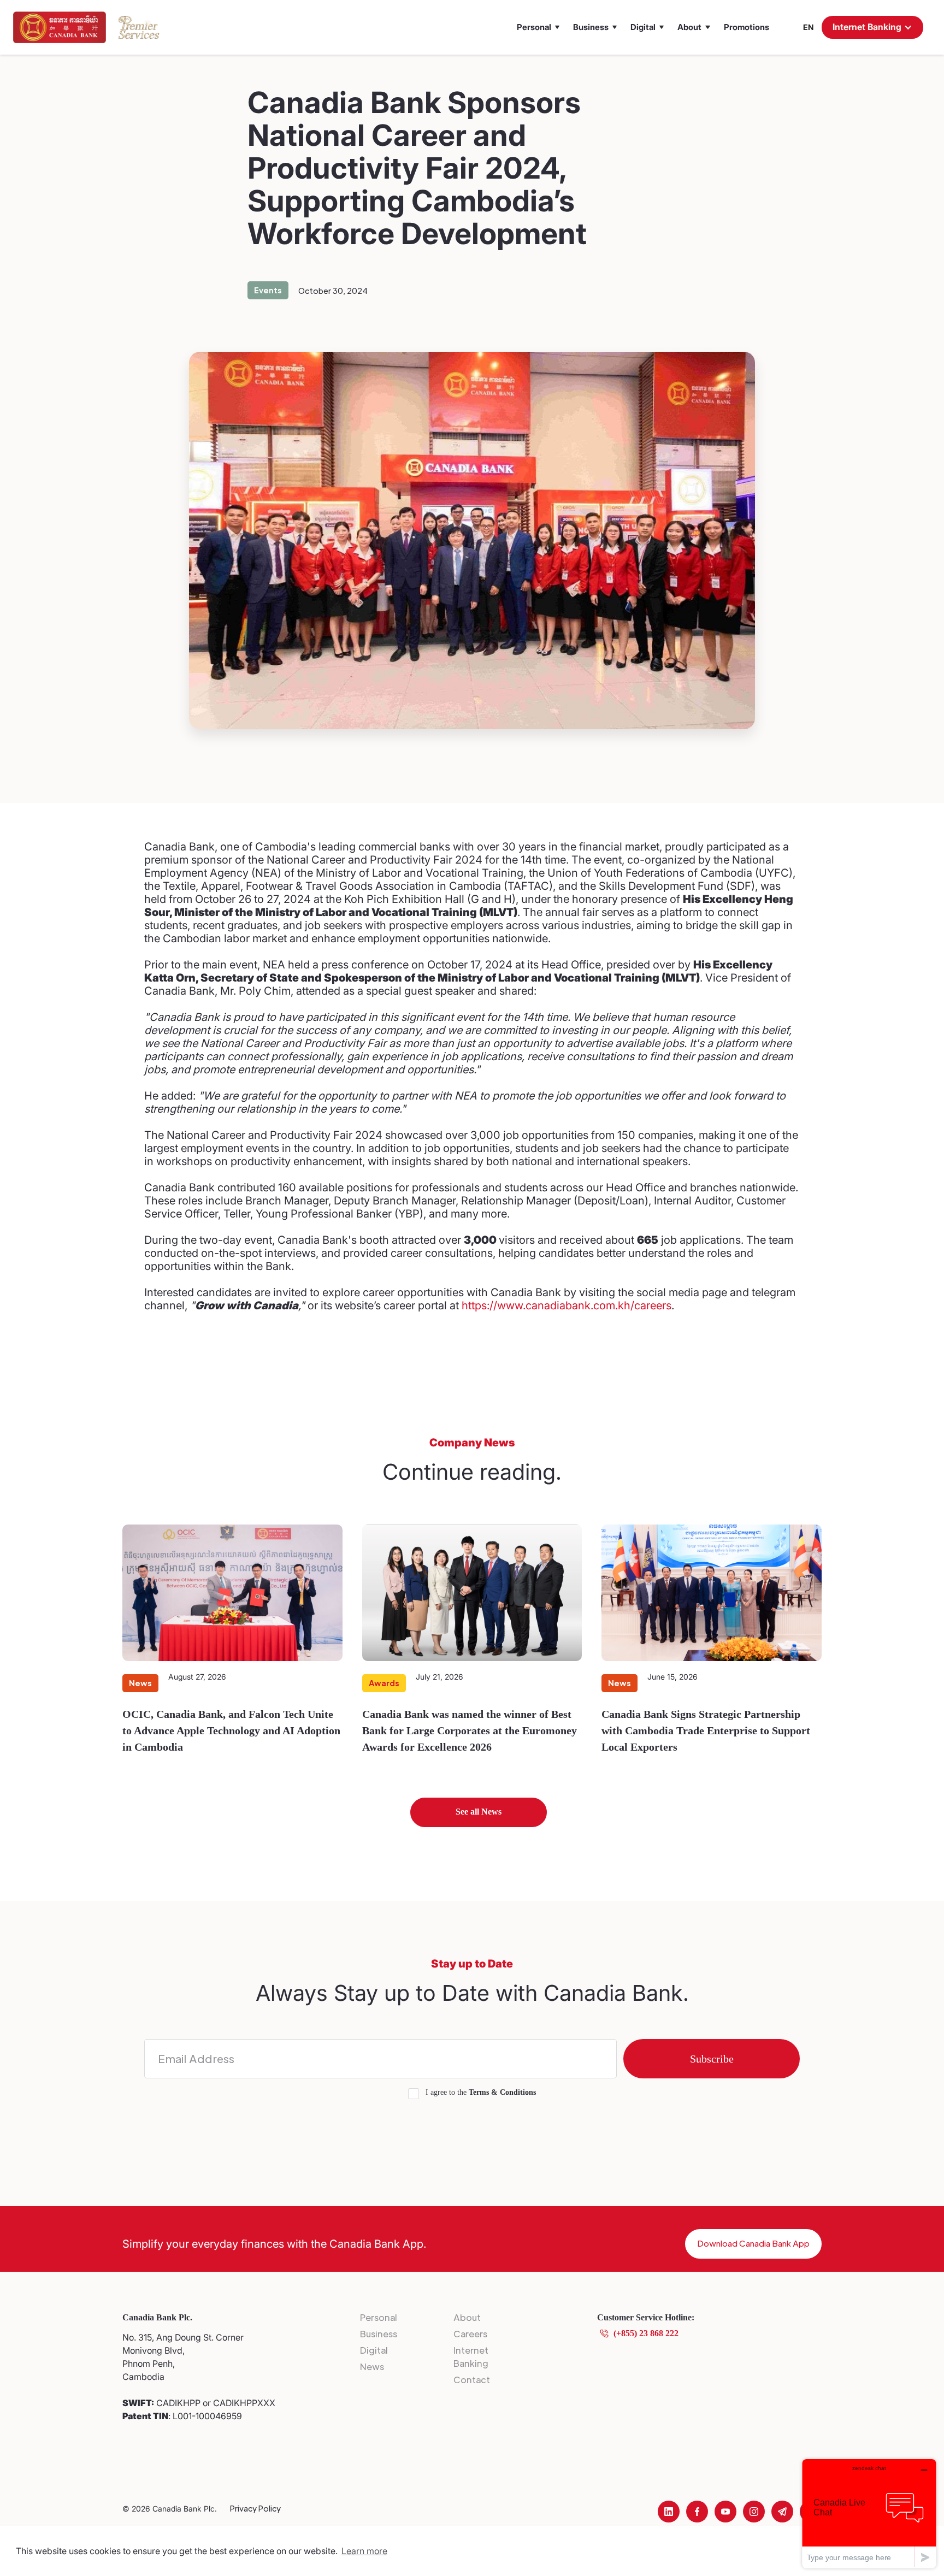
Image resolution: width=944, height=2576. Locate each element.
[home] (60, 27)
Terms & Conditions (502, 2092)
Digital (374, 2350)
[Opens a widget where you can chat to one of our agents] (869, 2513)
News (372, 2367)
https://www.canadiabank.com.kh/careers (567, 1305)
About (467, 2317)
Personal (379, 2317)
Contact (472, 2380)
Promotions (747, 27)
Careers (470, 2334)
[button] (538, 27)
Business (379, 2334)
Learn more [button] (364, 2551)
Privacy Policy (255, 2508)
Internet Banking (471, 2357)
